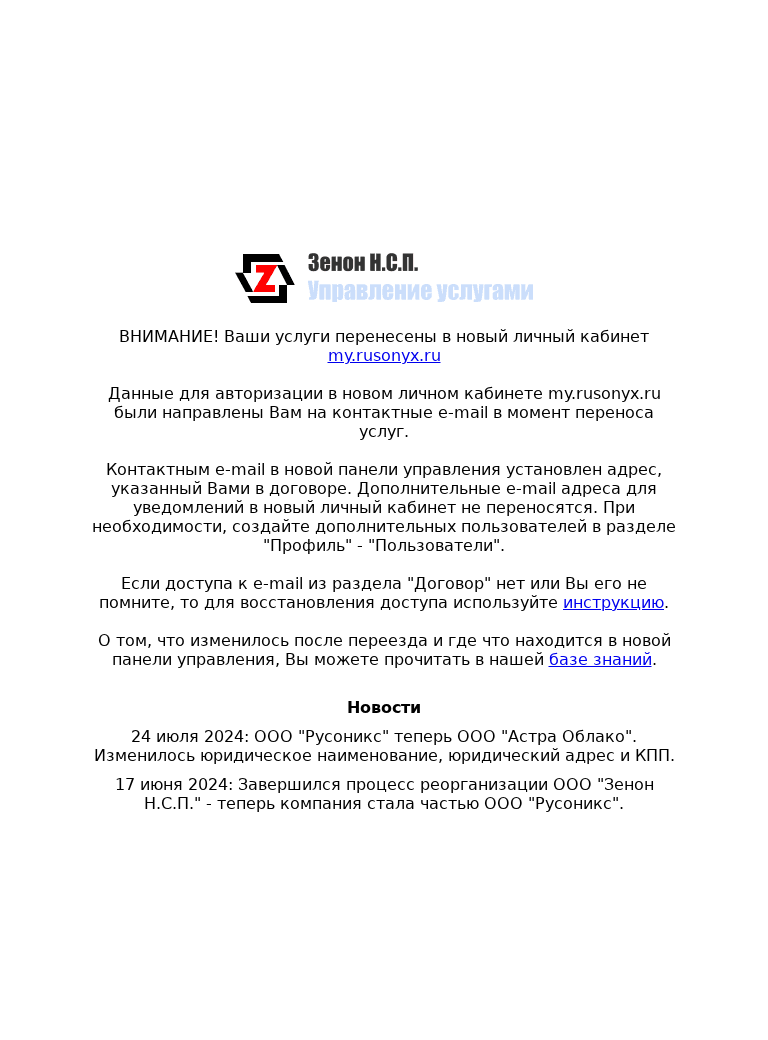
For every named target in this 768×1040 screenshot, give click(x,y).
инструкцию (613, 602)
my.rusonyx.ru (384, 355)
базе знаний (600, 659)
